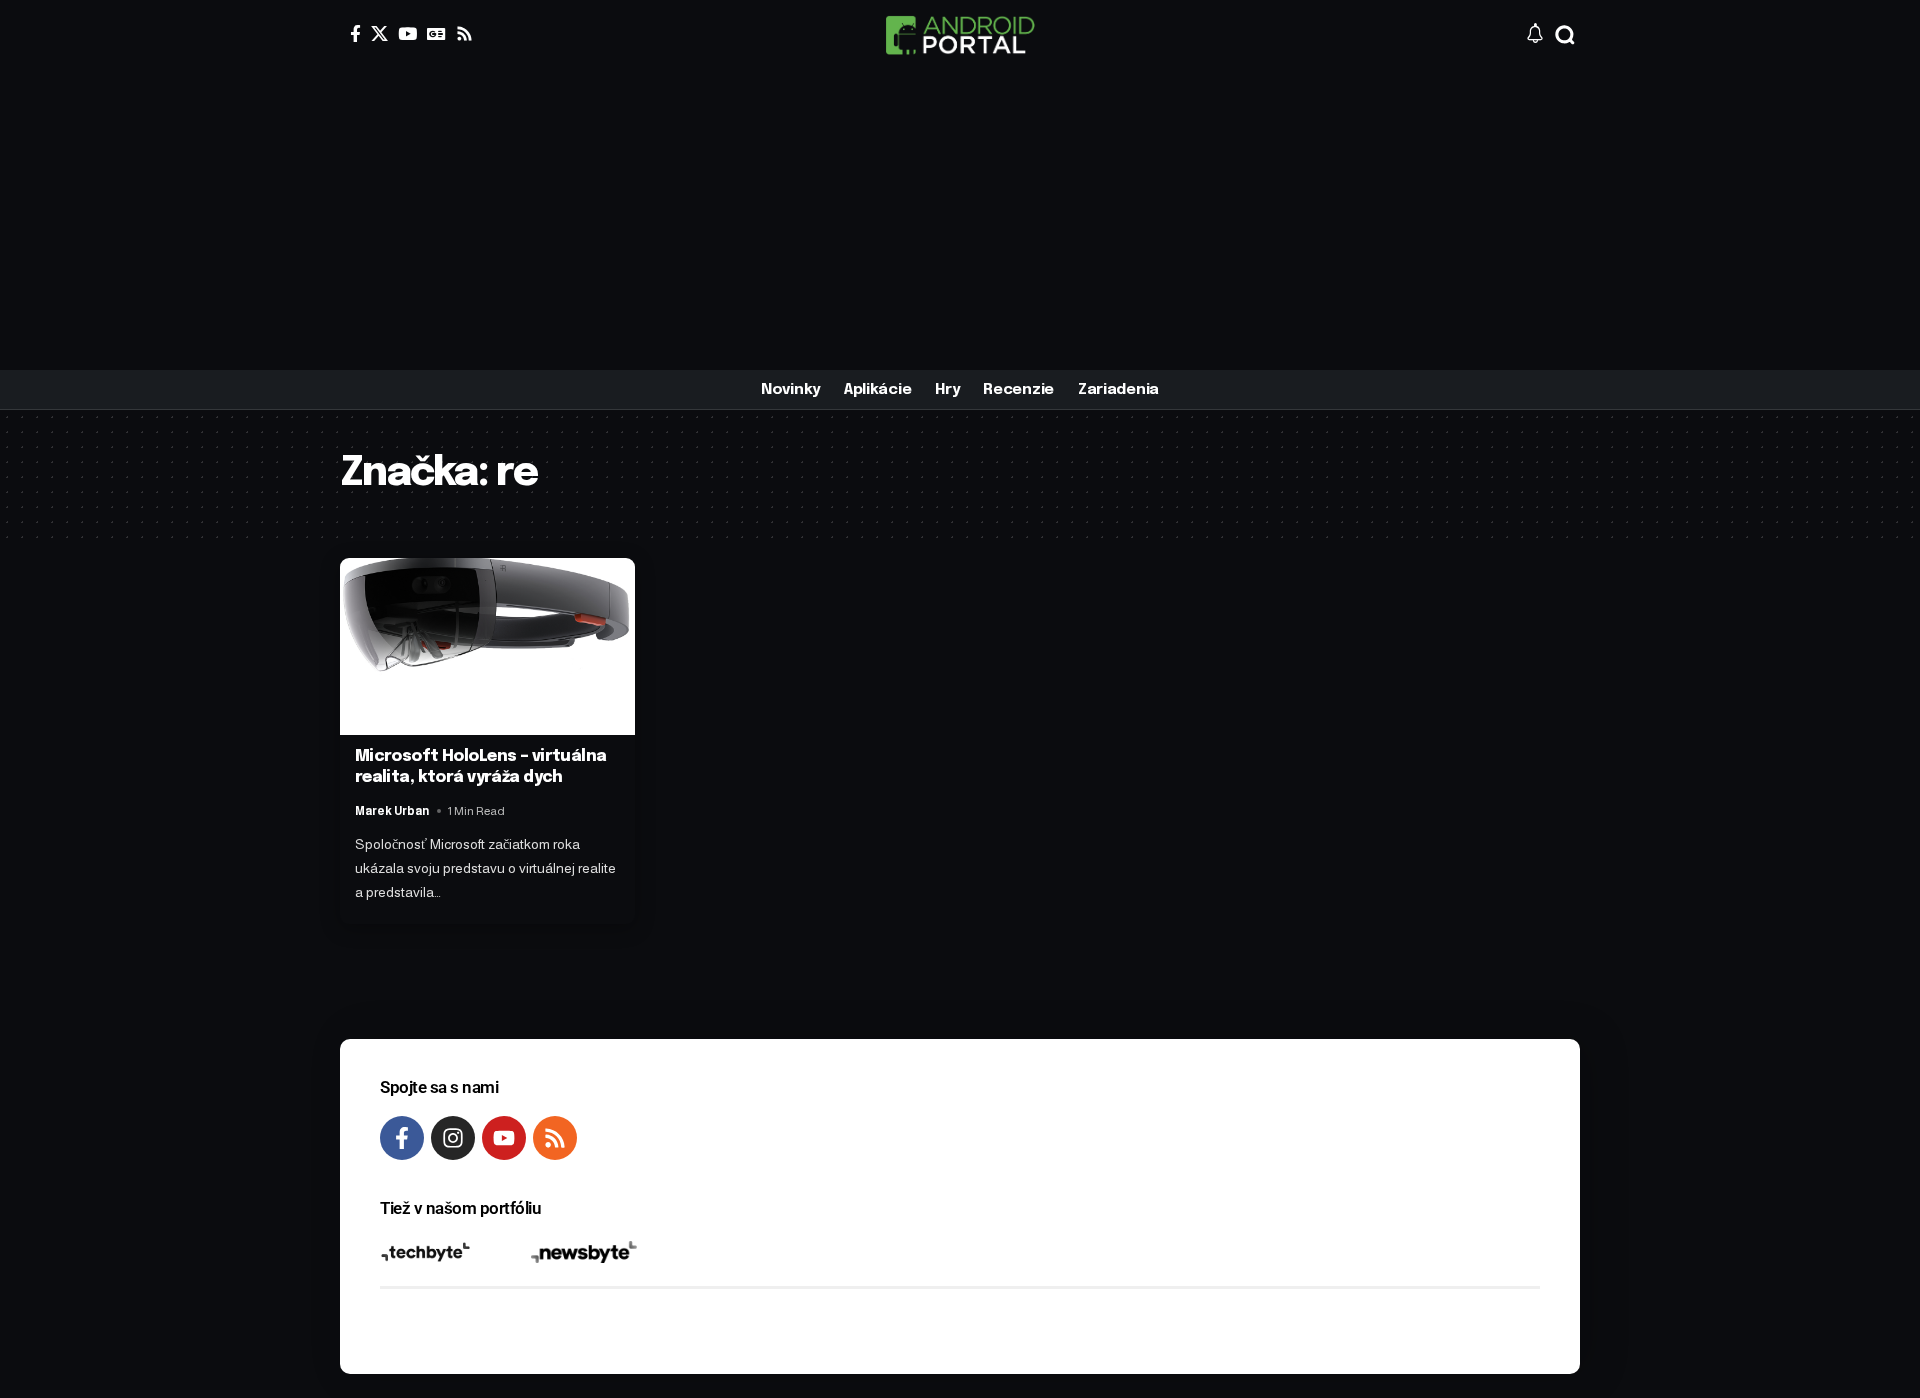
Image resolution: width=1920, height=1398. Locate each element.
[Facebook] (355, 33)
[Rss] (464, 33)
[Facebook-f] (402, 1138)
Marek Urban (392, 811)
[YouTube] (407, 33)
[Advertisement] (960, 220)
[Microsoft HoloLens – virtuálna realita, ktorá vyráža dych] (487, 646)
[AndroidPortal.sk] (960, 35)
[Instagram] (453, 1138)
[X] (379, 33)
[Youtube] (504, 1138)
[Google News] (436, 33)
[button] (1565, 35)
